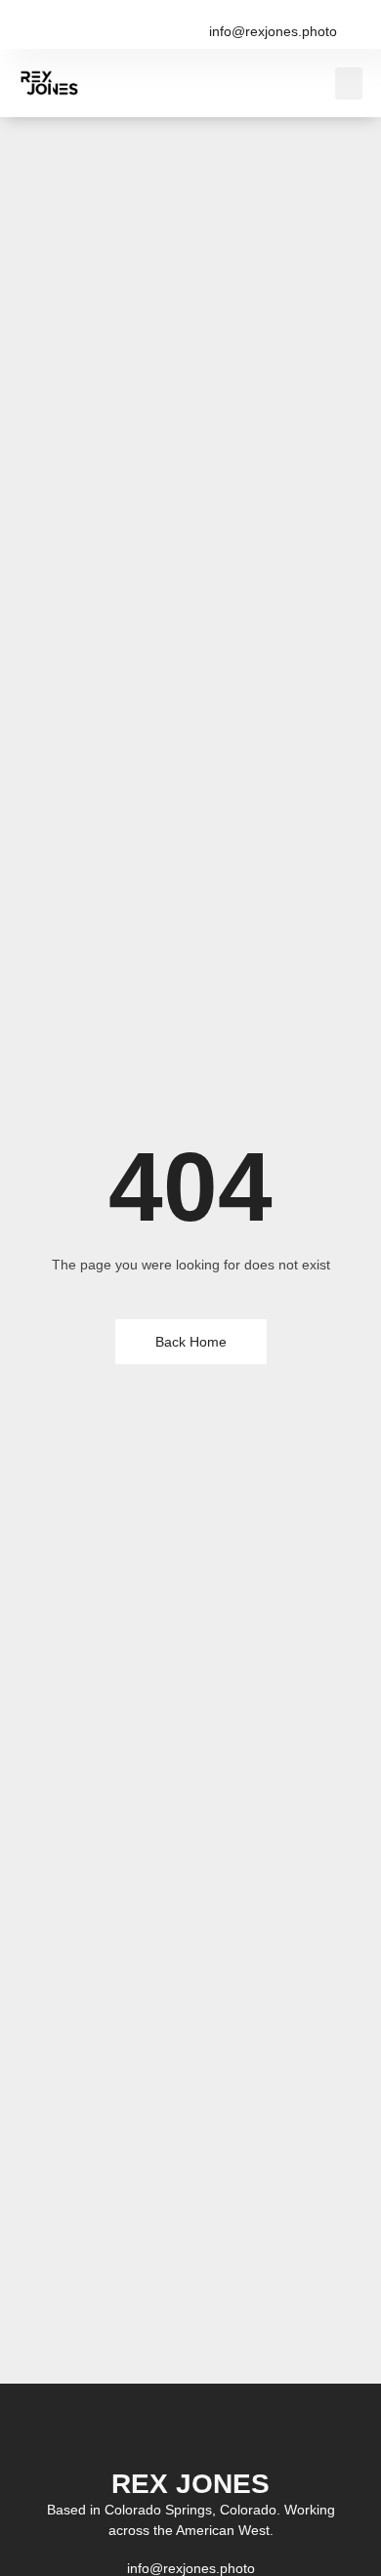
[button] (349, 83)
